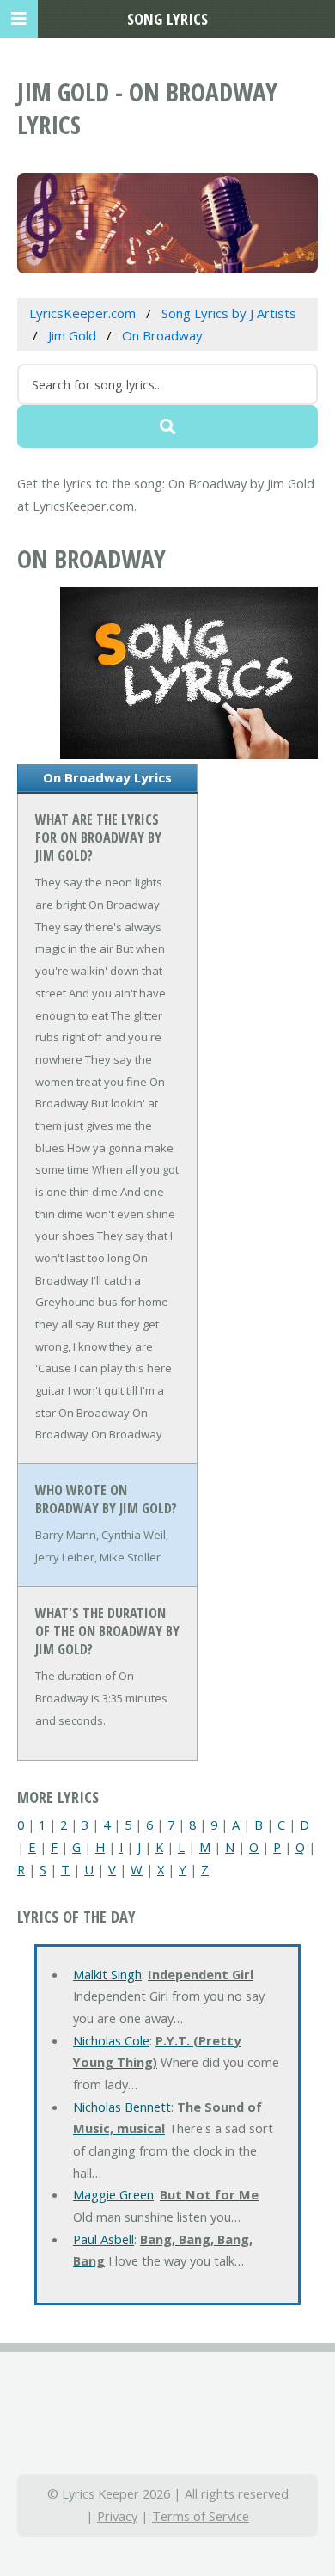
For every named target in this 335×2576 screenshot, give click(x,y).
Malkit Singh (107, 1974)
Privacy (117, 2516)
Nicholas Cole (111, 2040)
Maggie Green (113, 2194)
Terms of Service (201, 2516)
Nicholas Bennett (122, 2107)
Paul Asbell (104, 2239)
